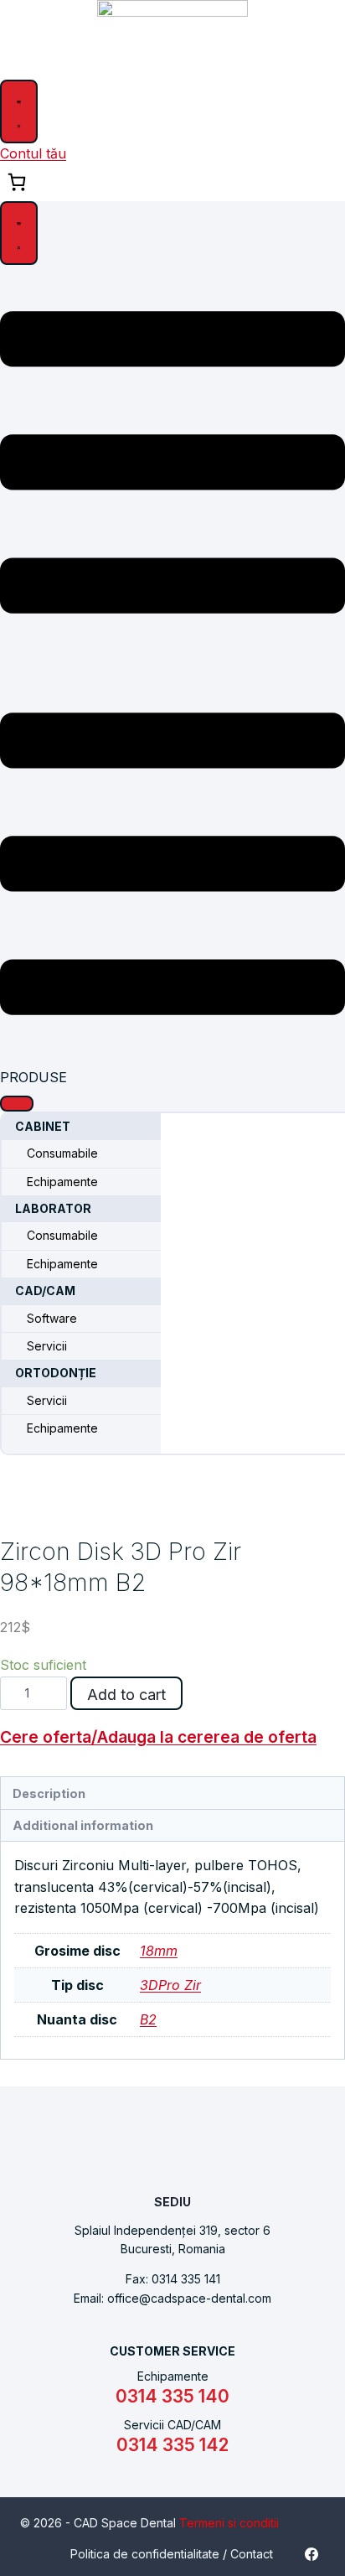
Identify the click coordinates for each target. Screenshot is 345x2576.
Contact (252, 2554)
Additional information (83, 1825)
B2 (148, 2019)
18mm (159, 1951)
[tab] (172, 1793)
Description (49, 1793)
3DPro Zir (170, 1985)
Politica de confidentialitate (145, 2554)
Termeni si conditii (229, 2523)
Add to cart (126, 1695)
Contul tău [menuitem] (33, 153)
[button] (17, 1103)
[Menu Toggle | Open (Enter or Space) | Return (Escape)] (19, 111)
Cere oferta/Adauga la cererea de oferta (158, 1737)
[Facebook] (312, 2554)
